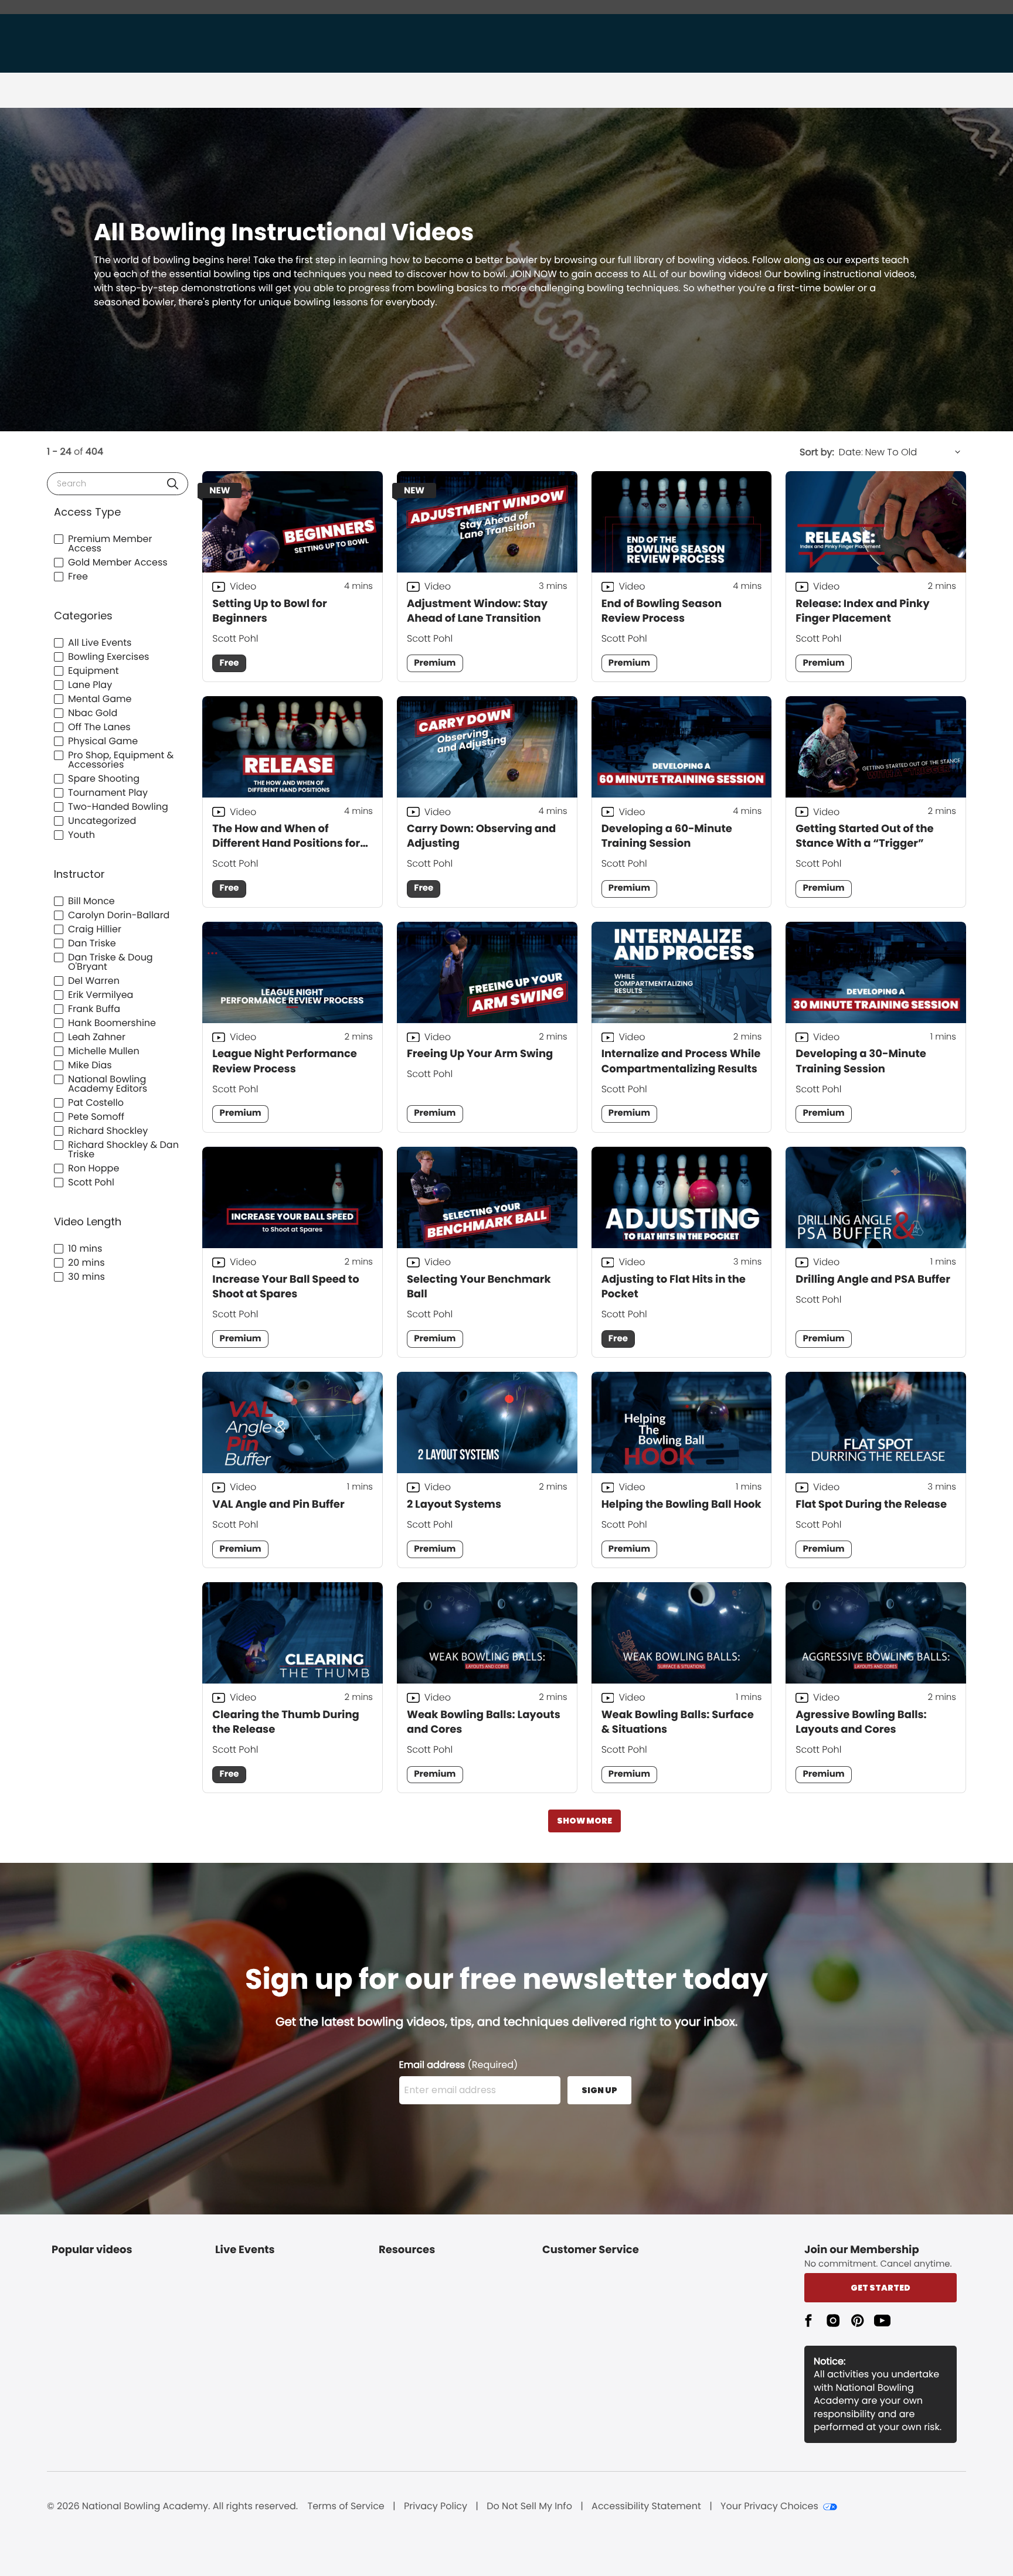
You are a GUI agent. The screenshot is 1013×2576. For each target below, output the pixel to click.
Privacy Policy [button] (436, 2506)
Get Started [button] (881, 2288)
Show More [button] (584, 1821)
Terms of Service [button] (346, 2506)
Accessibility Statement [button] (646, 2506)
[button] (173, 484)
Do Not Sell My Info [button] (529, 2506)
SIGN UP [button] (599, 2090)
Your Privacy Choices (769, 2506)
